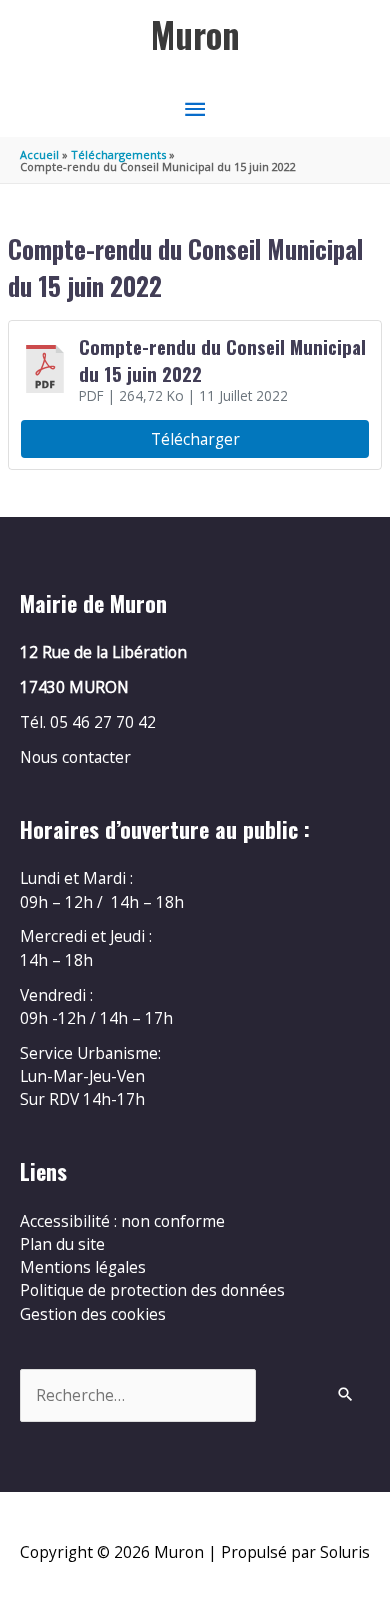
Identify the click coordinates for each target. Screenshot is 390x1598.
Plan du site (62, 1244)
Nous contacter (75, 757)
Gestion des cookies (93, 1314)
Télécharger (195, 439)
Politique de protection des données (152, 1290)
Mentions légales (83, 1267)
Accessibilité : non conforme (122, 1221)
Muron (195, 34)
